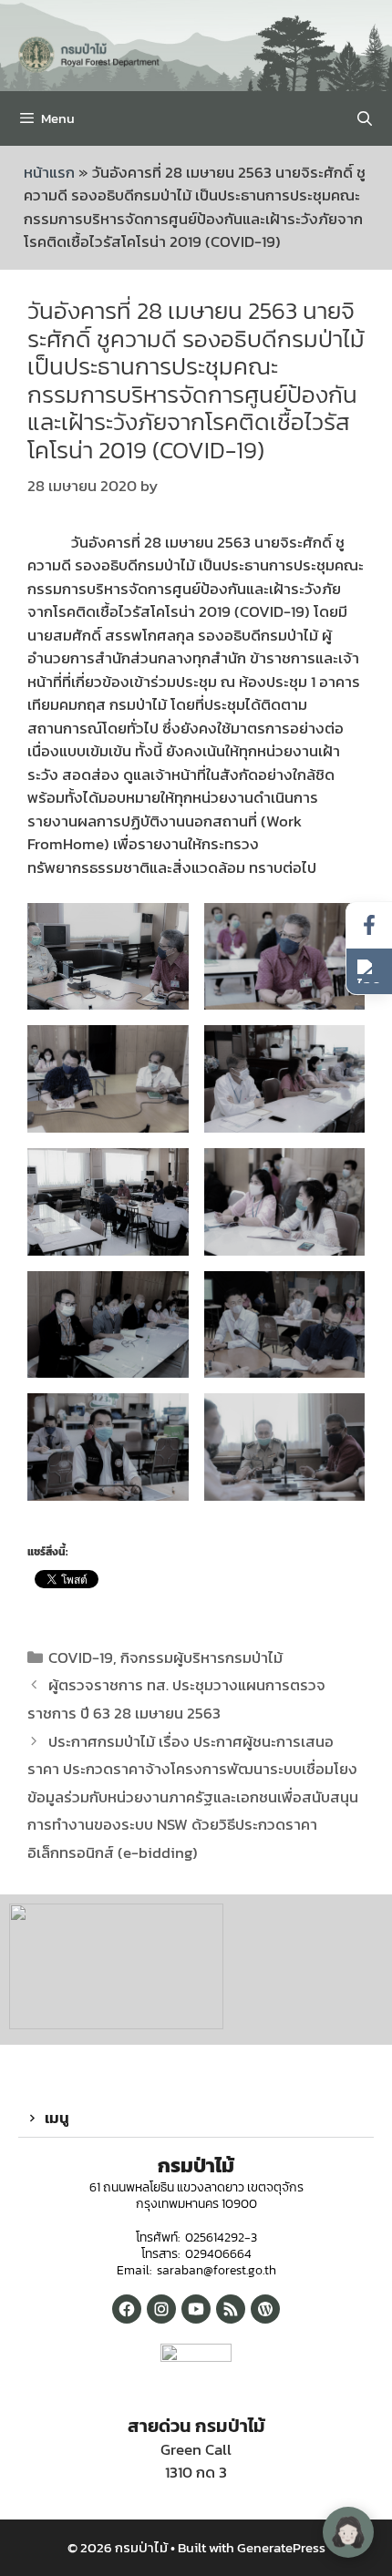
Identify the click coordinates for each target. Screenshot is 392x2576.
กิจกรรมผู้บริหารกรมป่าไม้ (201, 1657)
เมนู (57, 2118)
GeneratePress (281, 2547)
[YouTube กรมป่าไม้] (196, 2309)
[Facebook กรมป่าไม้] (127, 2309)
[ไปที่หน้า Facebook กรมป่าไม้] (369, 925)
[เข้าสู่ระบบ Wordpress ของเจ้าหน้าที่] (265, 2309)
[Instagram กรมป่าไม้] (161, 2309)
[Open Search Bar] (364, 118)
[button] (196, 2119)
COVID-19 (81, 1657)
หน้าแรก (49, 172)
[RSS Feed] (231, 2309)
